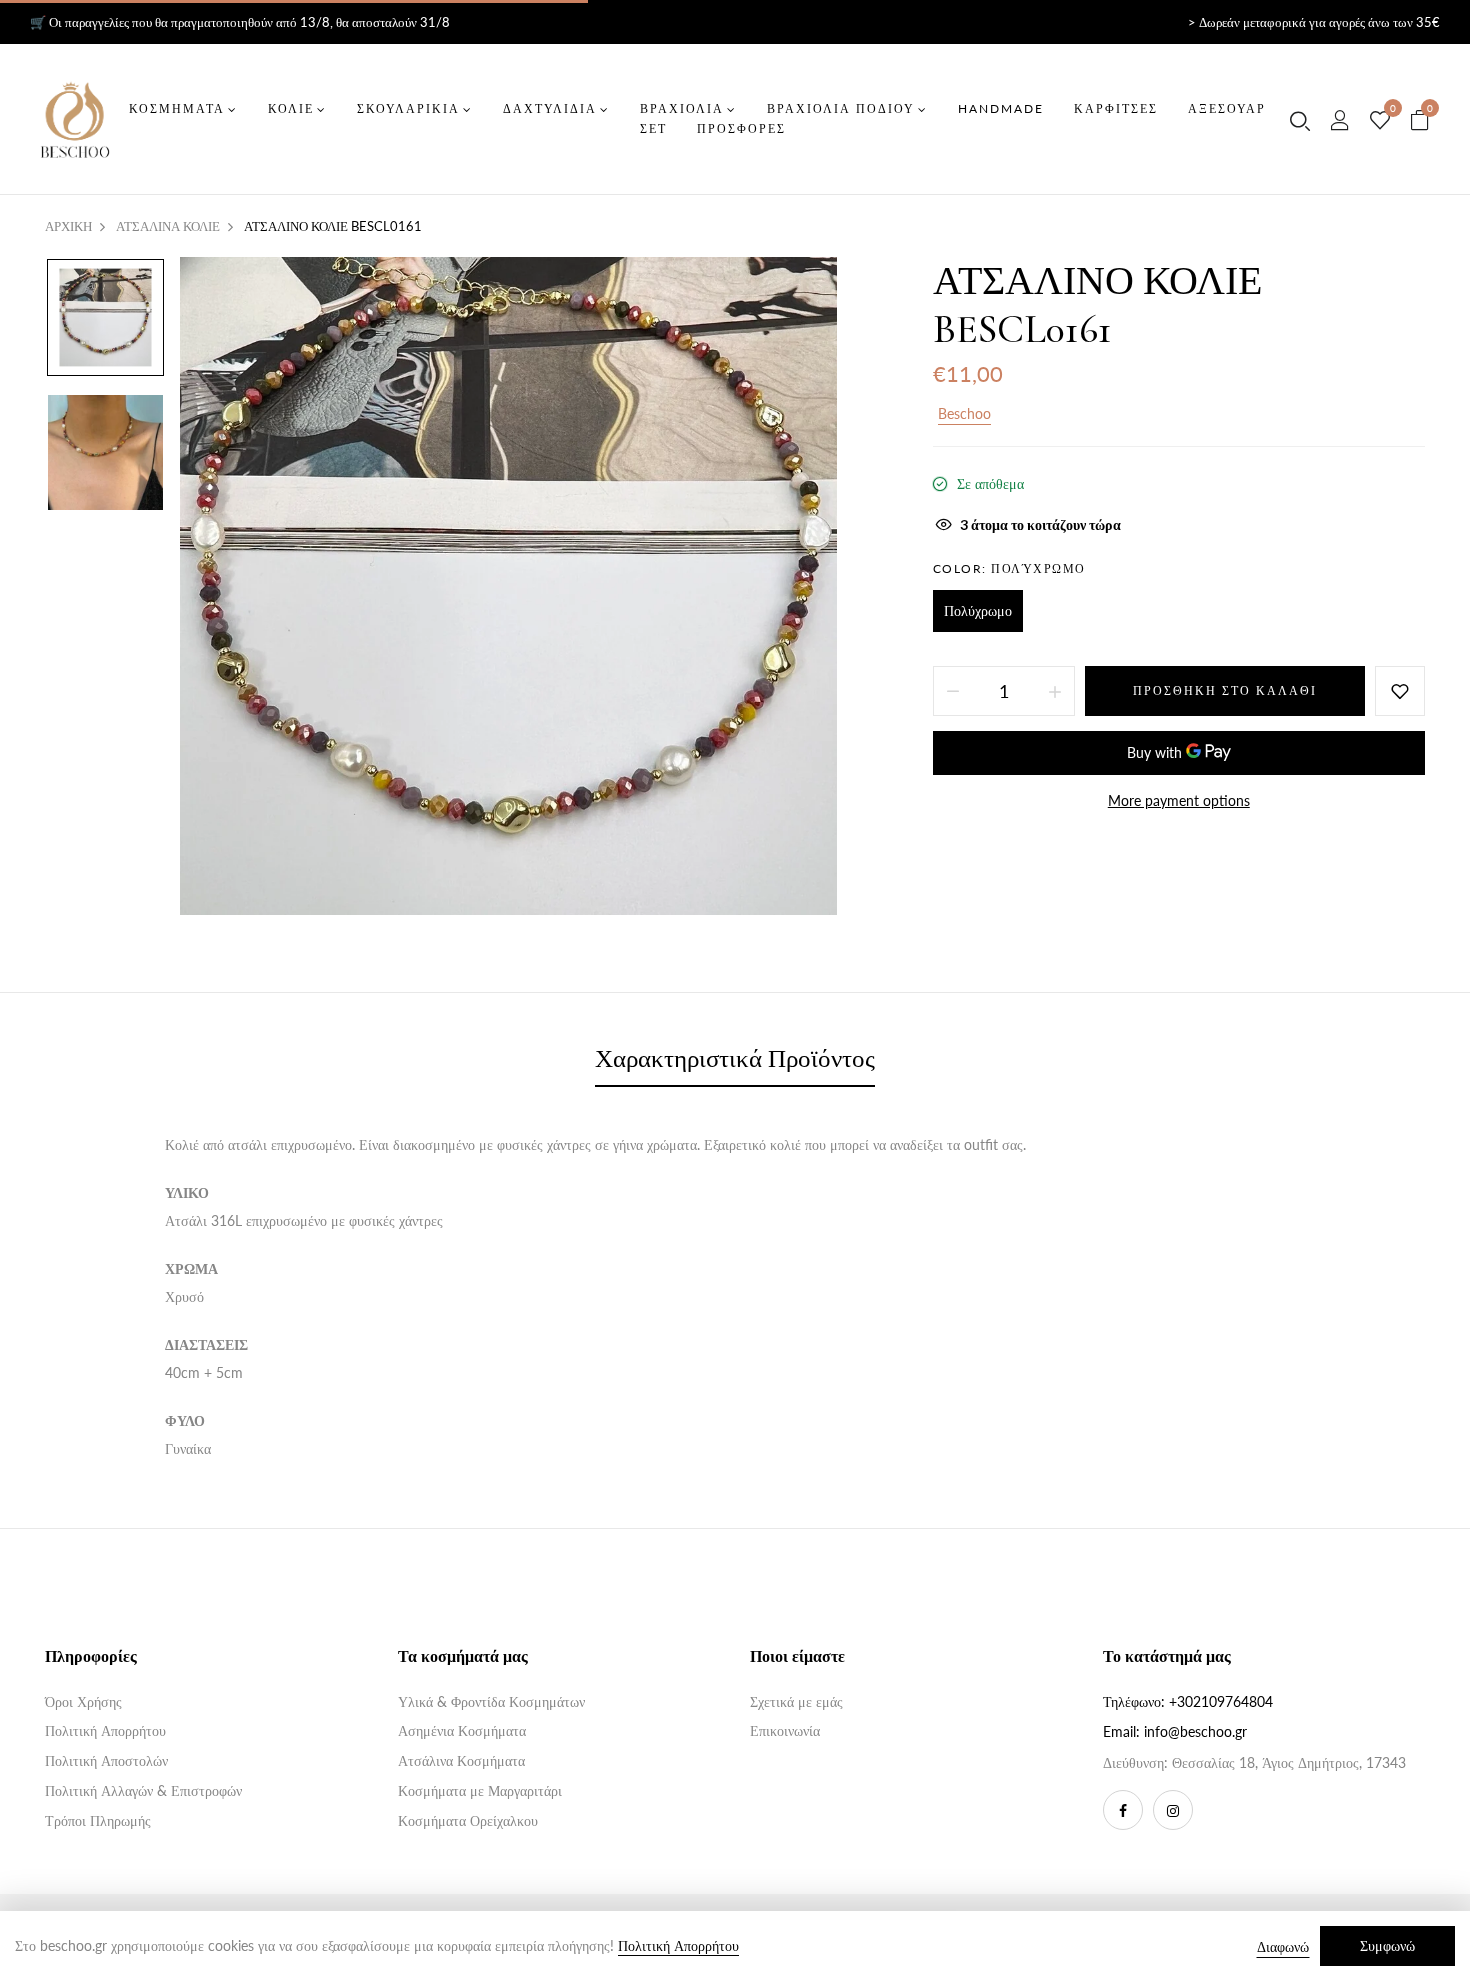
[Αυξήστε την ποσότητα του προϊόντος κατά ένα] (1055, 691)
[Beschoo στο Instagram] (1173, 1810)
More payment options (1179, 800)
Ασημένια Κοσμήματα (462, 1730)
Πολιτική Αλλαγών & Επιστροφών (143, 1790)
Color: (1009, 568)
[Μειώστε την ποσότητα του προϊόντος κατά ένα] (953, 691)
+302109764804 (1221, 1701)
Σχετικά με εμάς (796, 1701)
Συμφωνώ (1387, 1945)
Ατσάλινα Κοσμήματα (461, 1760)
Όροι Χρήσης (83, 1701)
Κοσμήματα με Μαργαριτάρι (480, 1790)
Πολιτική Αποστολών (106, 1760)
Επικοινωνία (785, 1730)
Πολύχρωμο (978, 610)
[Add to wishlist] (1400, 691)
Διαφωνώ (1283, 1946)
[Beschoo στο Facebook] (1123, 1810)
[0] (1380, 121)
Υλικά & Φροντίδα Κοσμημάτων (491, 1701)
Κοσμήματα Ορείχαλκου (468, 1820)
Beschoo (964, 413)
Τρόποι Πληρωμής (98, 1820)
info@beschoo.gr (1195, 1731)
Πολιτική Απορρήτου (105, 1730)
